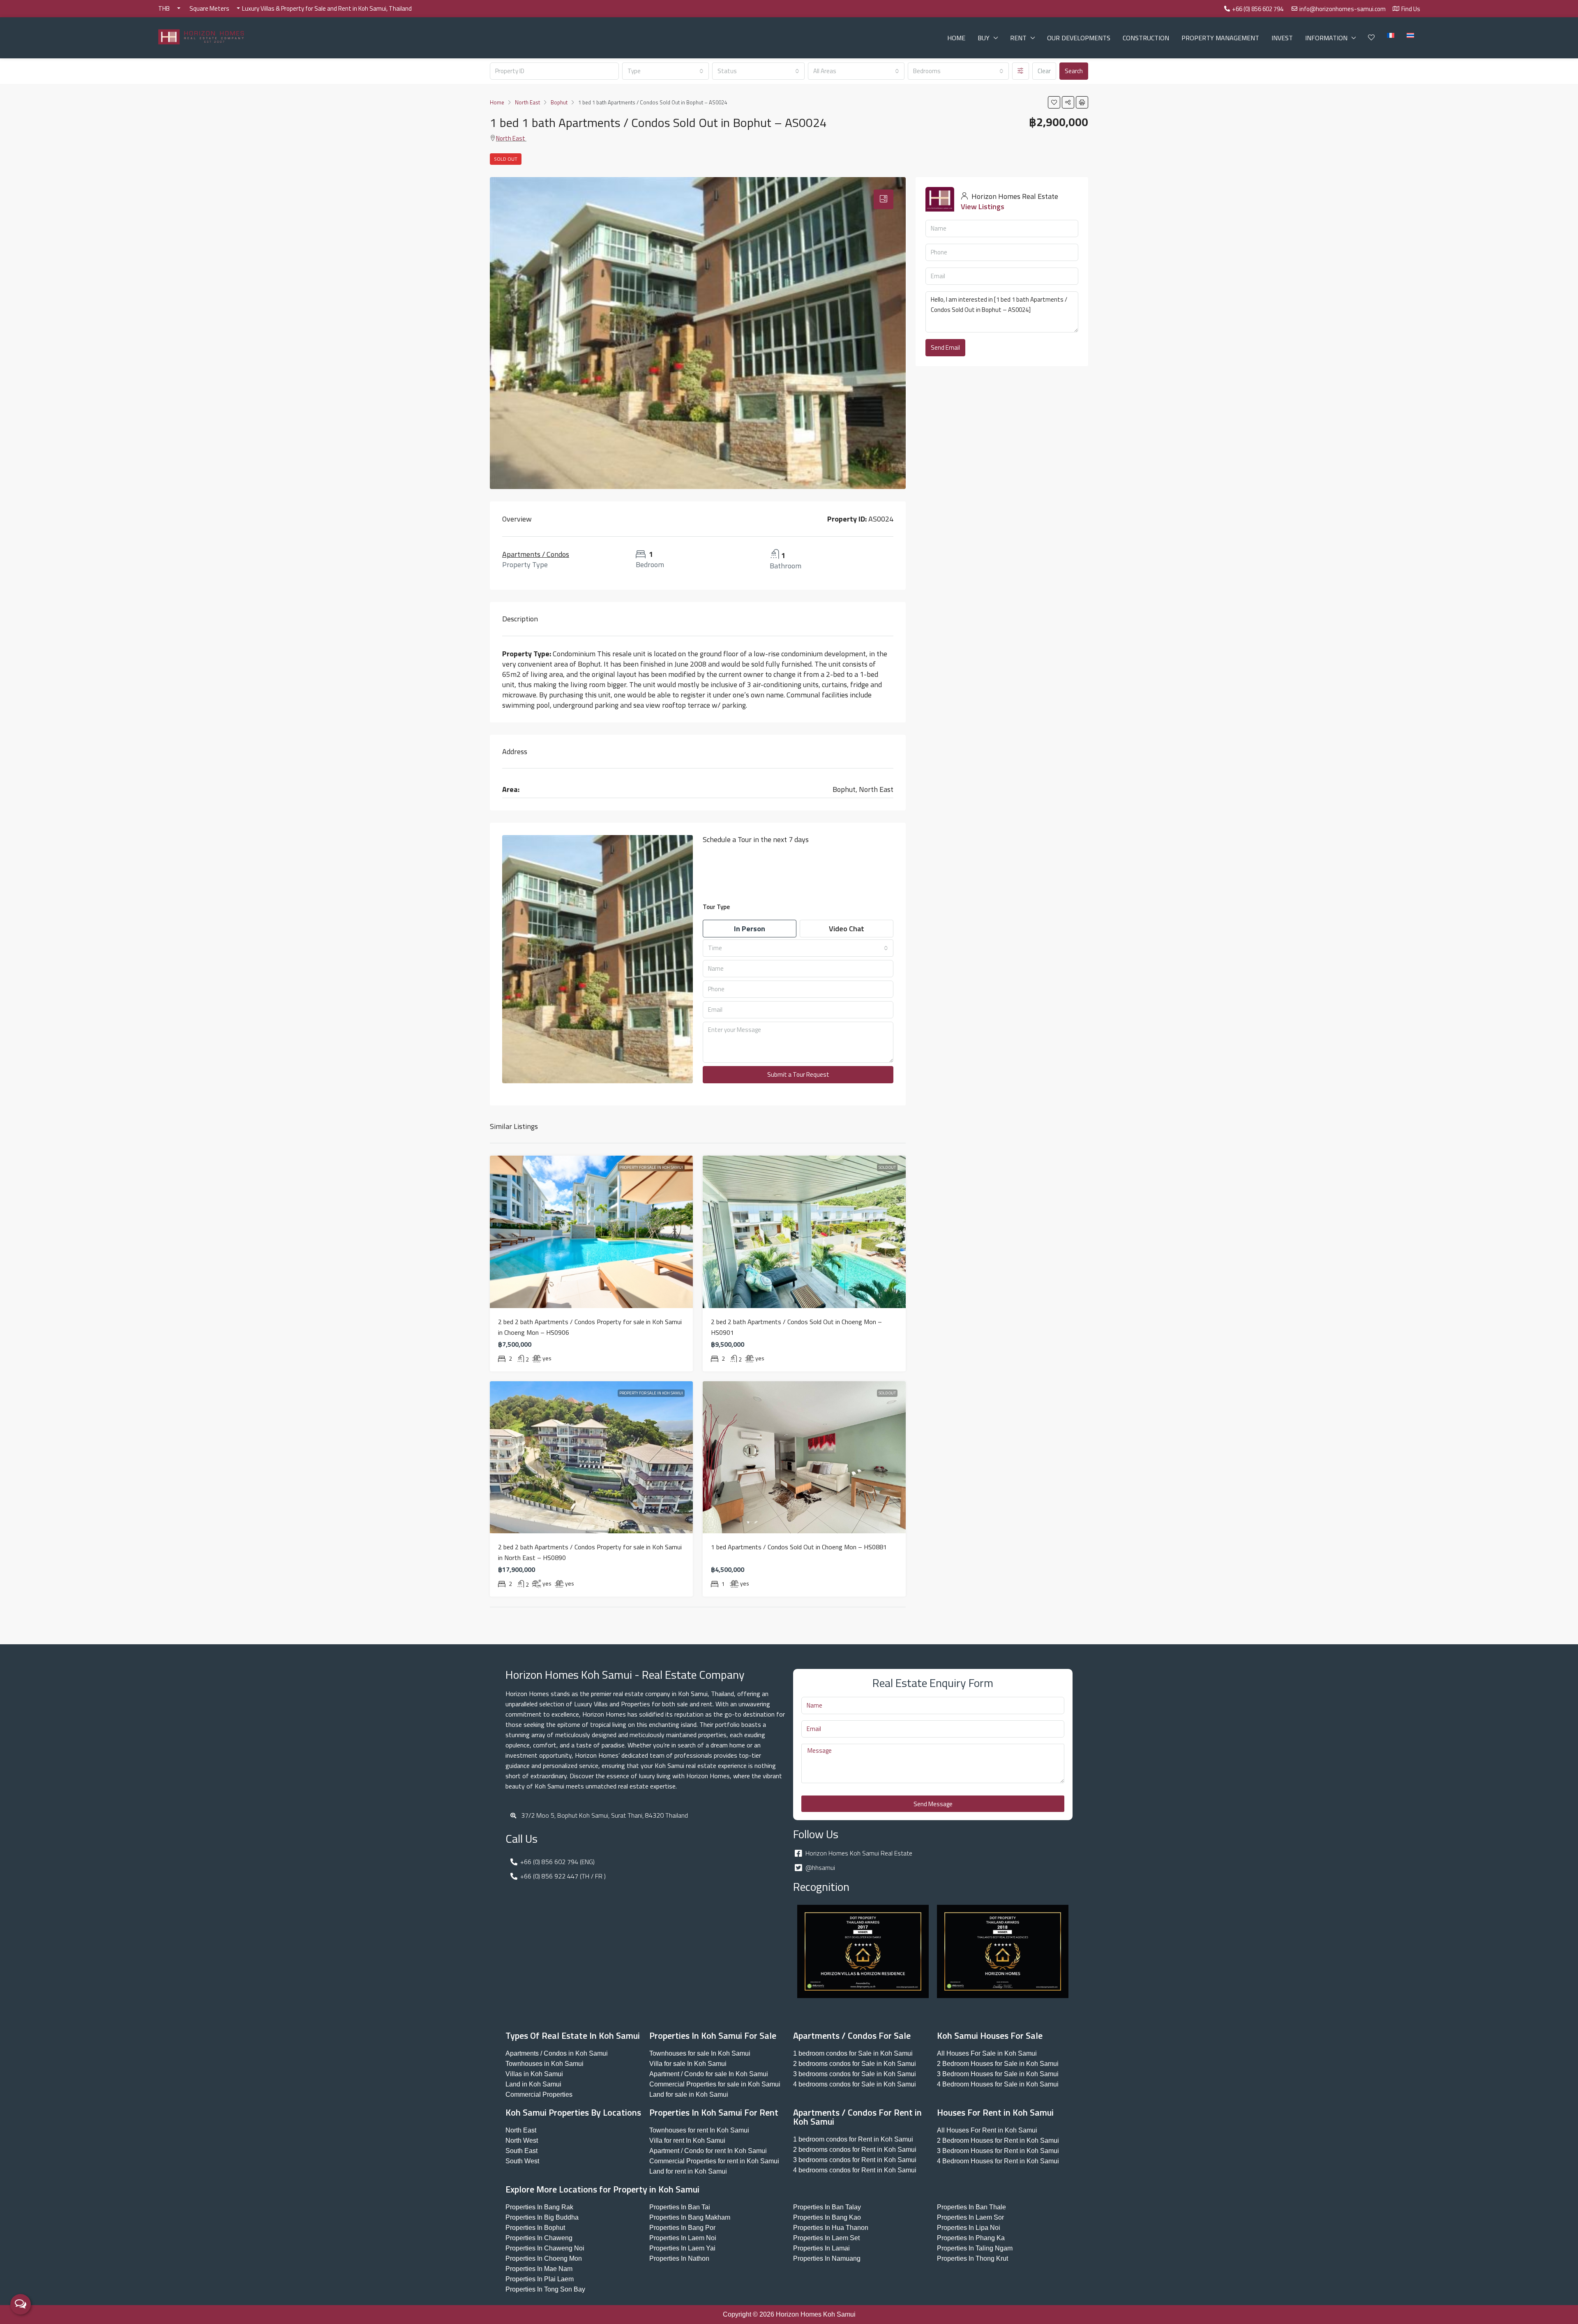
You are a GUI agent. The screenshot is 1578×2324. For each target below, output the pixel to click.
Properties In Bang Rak (539, 2207)
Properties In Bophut (535, 2228)
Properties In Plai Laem (540, 2279)
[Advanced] (1021, 71)
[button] (1054, 102)
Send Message (933, 1804)
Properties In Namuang (827, 2258)
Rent (1018, 38)
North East (511, 138)
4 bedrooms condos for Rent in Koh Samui (855, 2170)
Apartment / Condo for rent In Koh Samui (708, 2151)
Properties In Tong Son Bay (545, 2289)
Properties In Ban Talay (827, 2207)
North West (522, 2141)
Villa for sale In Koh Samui (688, 2064)
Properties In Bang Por (682, 2228)
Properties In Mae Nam (539, 2269)
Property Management (1220, 38)
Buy (984, 38)
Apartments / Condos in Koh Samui (557, 2053)
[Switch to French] (1391, 35)
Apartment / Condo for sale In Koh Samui (709, 2074)
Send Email (945, 347)
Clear (1044, 71)
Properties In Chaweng (539, 2238)
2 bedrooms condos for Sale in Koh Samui (855, 2064)
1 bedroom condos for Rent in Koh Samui (853, 2139)
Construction (1146, 38)
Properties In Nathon (679, 2258)
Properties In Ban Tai (680, 2207)
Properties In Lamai (821, 2248)
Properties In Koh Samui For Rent (714, 2112)
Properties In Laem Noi (683, 2238)
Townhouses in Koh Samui (544, 2064)
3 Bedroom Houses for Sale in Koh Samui (998, 2074)
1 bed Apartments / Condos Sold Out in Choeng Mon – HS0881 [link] (799, 1547)
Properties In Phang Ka (971, 2238)
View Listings (983, 207)
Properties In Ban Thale (971, 2207)
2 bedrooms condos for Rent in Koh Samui (855, 2150)
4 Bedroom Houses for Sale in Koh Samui (998, 2084)
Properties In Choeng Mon (544, 2258)
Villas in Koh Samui (534, 2074)
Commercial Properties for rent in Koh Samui (714, 2161)
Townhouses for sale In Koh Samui (700, 2053)
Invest (1282, 38)
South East (521, 2151)
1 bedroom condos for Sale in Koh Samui (853, 2053)
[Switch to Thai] (1410, 35)
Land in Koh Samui (533, 2084)
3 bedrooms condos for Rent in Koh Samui (855, 2160)
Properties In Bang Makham (690, 2217)
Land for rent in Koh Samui (688, 2171)
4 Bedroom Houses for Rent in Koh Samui (998, 2161)
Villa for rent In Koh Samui (687, 2141)
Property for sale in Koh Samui (651, 1167)
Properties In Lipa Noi (969, 2228)
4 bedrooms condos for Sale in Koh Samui (855, 2084)
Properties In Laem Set (826, 2238)
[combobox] (666, 71)
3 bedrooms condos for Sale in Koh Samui (855, 2074)
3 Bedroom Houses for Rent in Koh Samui (998, 2151)
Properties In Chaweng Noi (545, 2248)
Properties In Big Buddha (542, 2217)
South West (522, 2161)
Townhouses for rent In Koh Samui (699, 2130)
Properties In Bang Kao (827, 2217)
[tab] (884, 199)
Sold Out (506, 159)
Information (1326, 38)
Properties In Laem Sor (970, 2217)
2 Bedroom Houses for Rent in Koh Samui (998, 2141)
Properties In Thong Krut (972, 2258)
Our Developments (1079, 38)
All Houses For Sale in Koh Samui (987, 2053)
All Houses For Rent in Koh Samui (987, 2130)
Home (956, 38)
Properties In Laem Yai (682, 2248)
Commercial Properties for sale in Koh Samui (715, 2084)
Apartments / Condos (536, 554)
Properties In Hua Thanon (831, 2228)
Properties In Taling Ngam (975, 2248)
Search (1074, 71)
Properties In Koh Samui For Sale (713, 2036)
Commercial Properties (539, 2094)
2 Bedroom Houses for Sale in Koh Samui (998, 2064)
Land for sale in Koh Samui (689, 2094)
